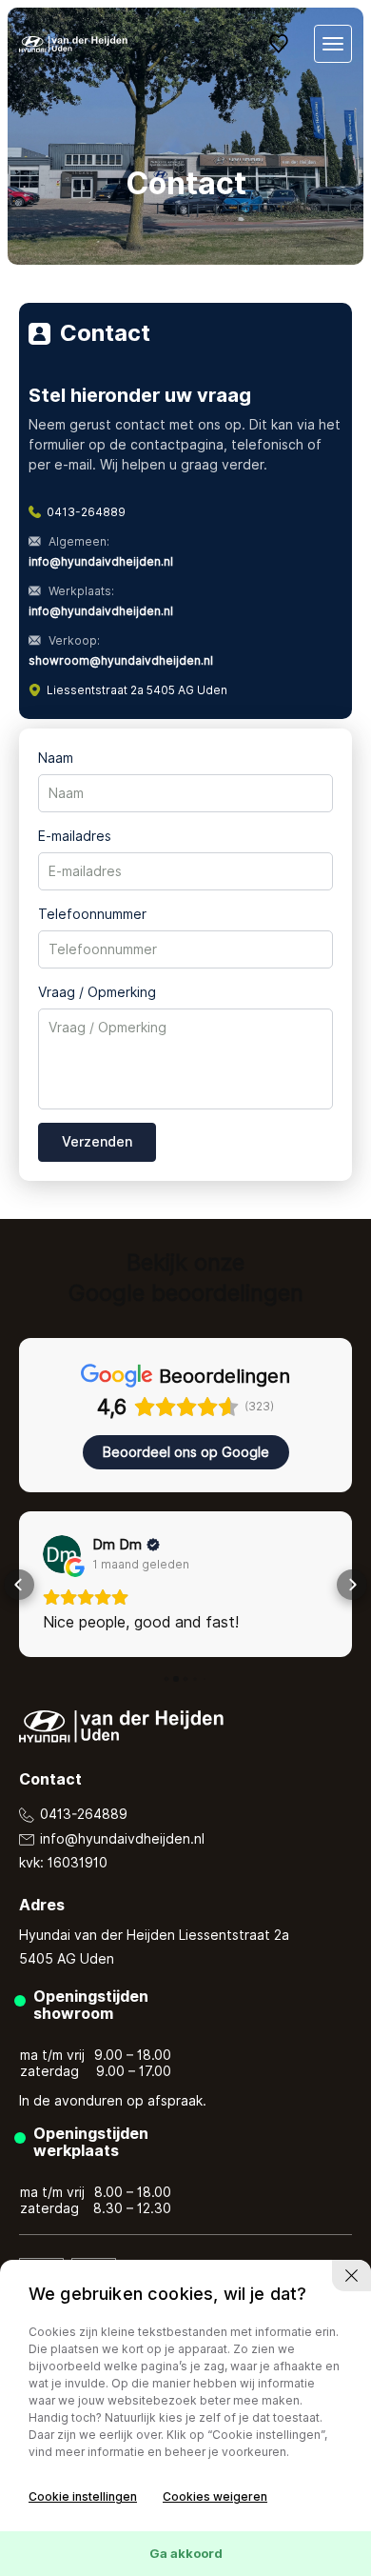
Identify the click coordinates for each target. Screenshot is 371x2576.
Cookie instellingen (83, 2496)
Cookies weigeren (215, 2496)
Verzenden (97, 1142)
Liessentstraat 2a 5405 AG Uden (137, 690)
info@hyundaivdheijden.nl (120, 1839)
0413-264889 (86, 512)
